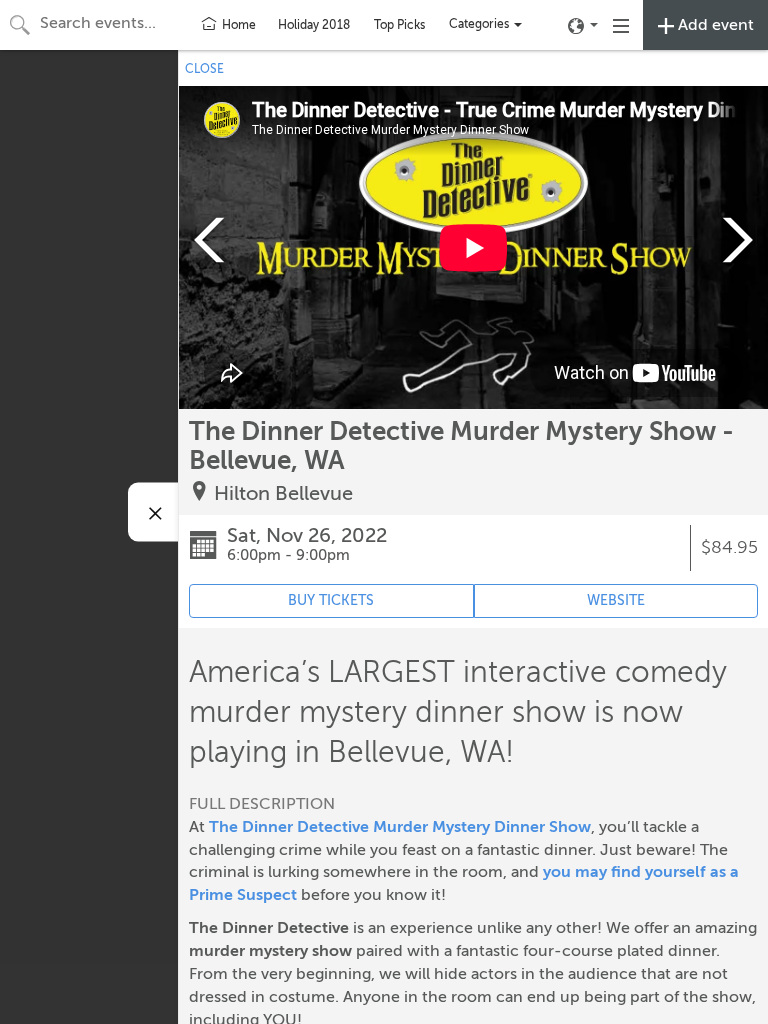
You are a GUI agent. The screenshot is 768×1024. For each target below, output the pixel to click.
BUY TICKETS (331, 600)
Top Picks (399, 25)
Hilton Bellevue (283, 493)
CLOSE (204, 69)
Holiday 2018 (314, 25)
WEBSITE (616, 600)
